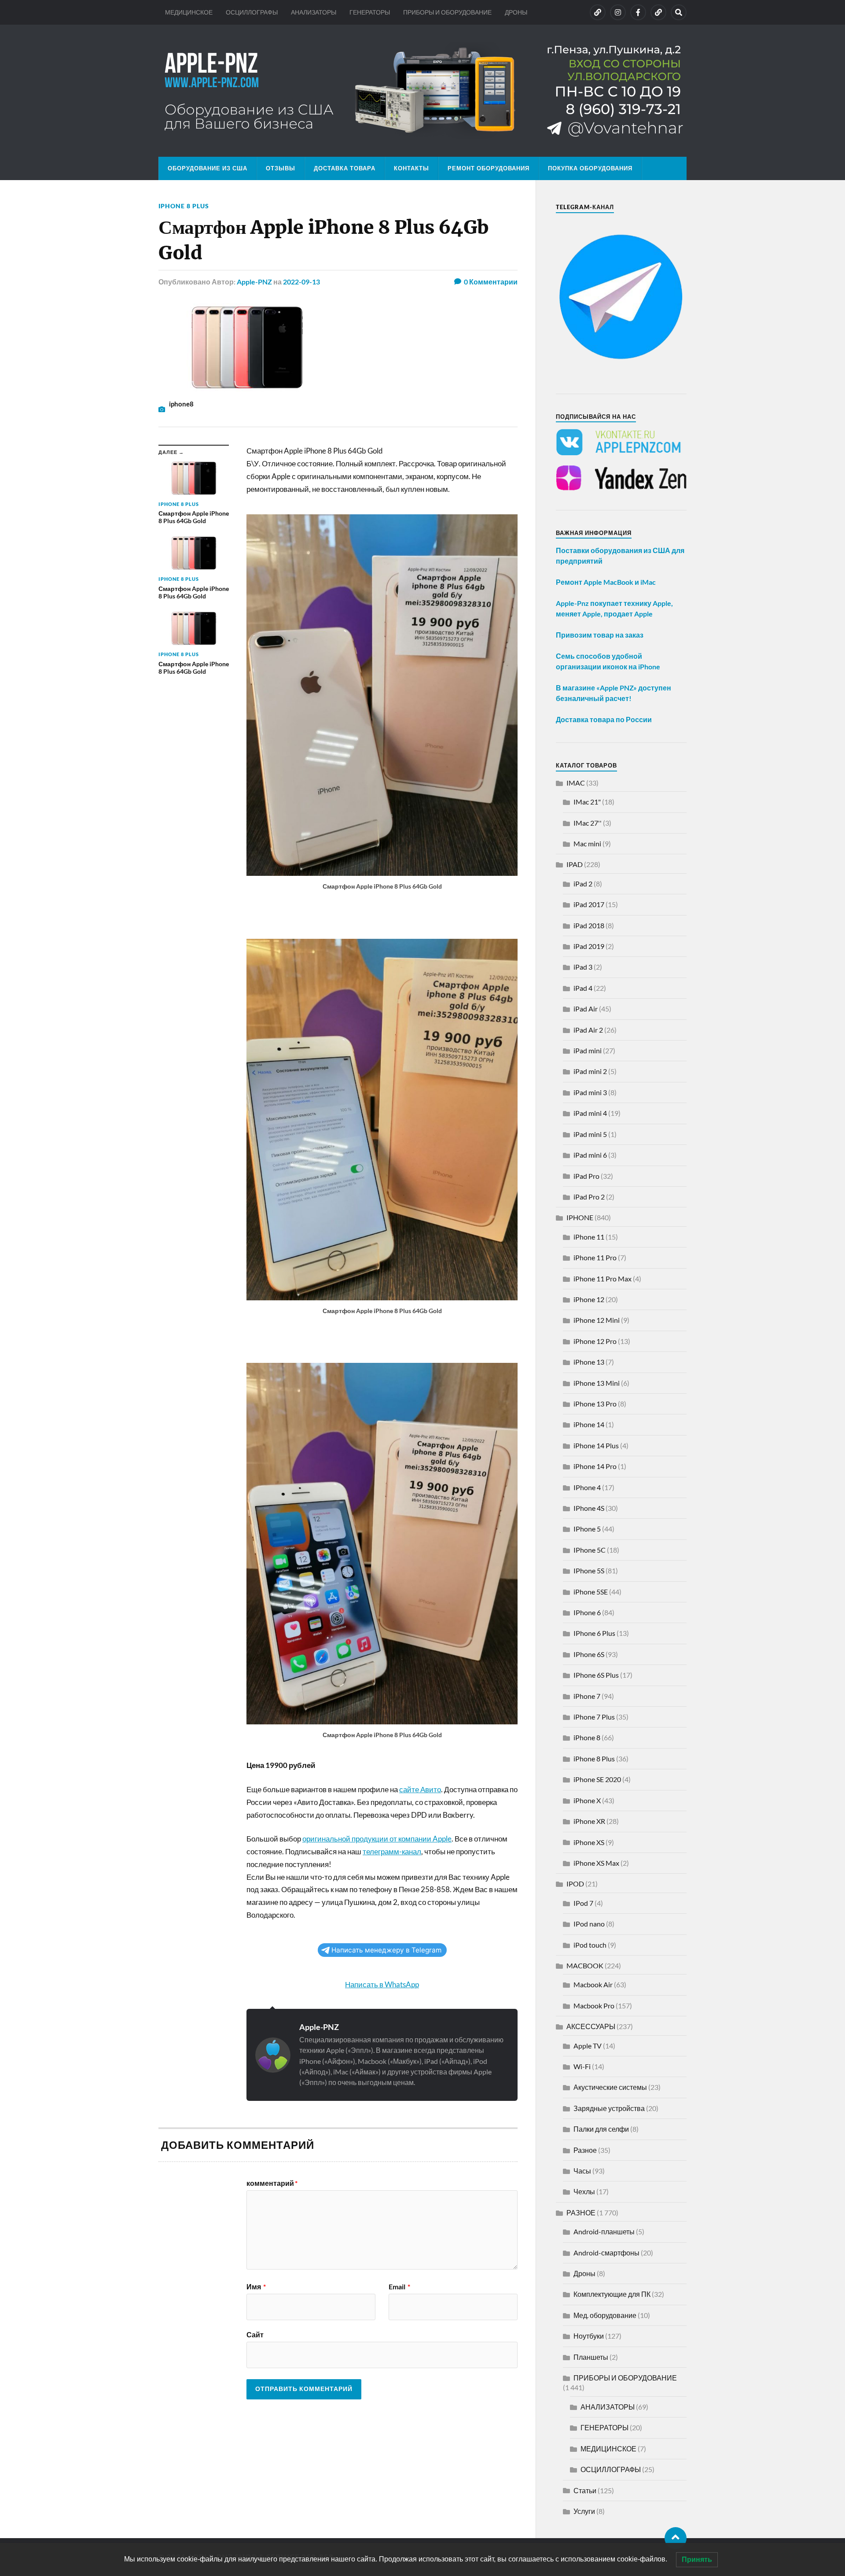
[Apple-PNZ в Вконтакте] (598, 12)
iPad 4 (583, 988)
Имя (256, 2287)
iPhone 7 (587, 1696)
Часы (582, 2171)
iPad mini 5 (590, 1134)
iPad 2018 (589, 925)
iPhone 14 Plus (596, 1445)
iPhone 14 (589, 1424)
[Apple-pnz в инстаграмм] (618, 12)
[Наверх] (676, 2538)
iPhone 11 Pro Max (603, 1279)
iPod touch (590, 1945)
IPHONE (580, 1217)
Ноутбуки (589, 2336)
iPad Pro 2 (589, 1197)
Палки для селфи (601, 2129)
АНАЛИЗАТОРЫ (314, 12)
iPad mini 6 (590, 1155)
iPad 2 (583, 884)
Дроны (584, 2273)
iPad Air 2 (588, 1030)
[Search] (679, 12)
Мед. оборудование (605, 2315)
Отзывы (281, 168)
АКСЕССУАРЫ (591, 2026)
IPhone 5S (589, 1570)
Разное (585, 2150)
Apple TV (588, 2046)
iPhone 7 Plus (594, 1717)
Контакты (411, 168)
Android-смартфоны (606, 2253)
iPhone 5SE (591, 1592)
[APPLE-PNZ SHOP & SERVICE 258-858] (422, 91)
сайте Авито (420, 1789)
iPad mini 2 (590, 1071)
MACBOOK (585, 1965)
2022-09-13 (301, 282)
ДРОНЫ (516, 12)
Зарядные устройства (609, 2108)
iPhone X (587, 1800)
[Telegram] (658, 12)
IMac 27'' (588, 823)
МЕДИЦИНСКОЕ (189, 12)
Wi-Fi (582, 2066)
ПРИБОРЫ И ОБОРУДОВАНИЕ (447, 12)
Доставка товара (345, 168)
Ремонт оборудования (489, 168)
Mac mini (587, 843)
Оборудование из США (208, 168)
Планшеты (591, 2357)
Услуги (584, 2511)
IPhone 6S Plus (596, 1675)
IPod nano (589, 1924)
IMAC (576, 783)
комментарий (272, 2183)
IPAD (575, 864)
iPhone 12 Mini (597, 1320)
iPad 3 (583, 967)
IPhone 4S (589, 1508)
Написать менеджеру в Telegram (386, 1950)
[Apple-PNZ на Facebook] (638, 12)
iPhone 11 (589, 1237)
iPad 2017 (589, 904)
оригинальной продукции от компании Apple (377, 1839)
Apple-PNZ (254, 282)
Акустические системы (610, 2087)
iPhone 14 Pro (595, 1466)
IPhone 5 (587, 1529)
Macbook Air (593, 1984)
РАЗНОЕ (581, 2212)
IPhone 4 (587, 1487)
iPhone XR (589, 1821)
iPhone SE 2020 (597, 1779)
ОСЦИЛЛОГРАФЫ (252, 12)
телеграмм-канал (392, 1851)
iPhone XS (589, 1842)
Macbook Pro (594, 2006)
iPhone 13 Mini (597, 1383)
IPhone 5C (590, 1550)
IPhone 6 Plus (594, 1633)
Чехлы (584, 2191)
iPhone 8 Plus (184, 206)
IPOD (575, 1884)
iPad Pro (586, 1176)
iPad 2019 (589, 946)
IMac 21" (587, 802)
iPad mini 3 (590, 1092)
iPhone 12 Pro (595, 1341)
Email (399, 2287)
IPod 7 (583, 1903)
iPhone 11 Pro (595, 1257)
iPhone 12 (589, 1299)
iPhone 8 (587, 1737)
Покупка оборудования (590, 168)
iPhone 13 (589, 1362)
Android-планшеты (604, 2231)
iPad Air (586, 1009)
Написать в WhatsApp (382, 1984)
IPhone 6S (589, 1654)
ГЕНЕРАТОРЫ (370, 12)
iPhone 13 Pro (595, 1404)
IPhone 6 (587, 1612)
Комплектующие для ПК (612, 2294)
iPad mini (588, 1050)
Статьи (585, 2490)
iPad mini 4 (590, 1113)
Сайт (255, 2334)
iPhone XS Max (596, 1863)
